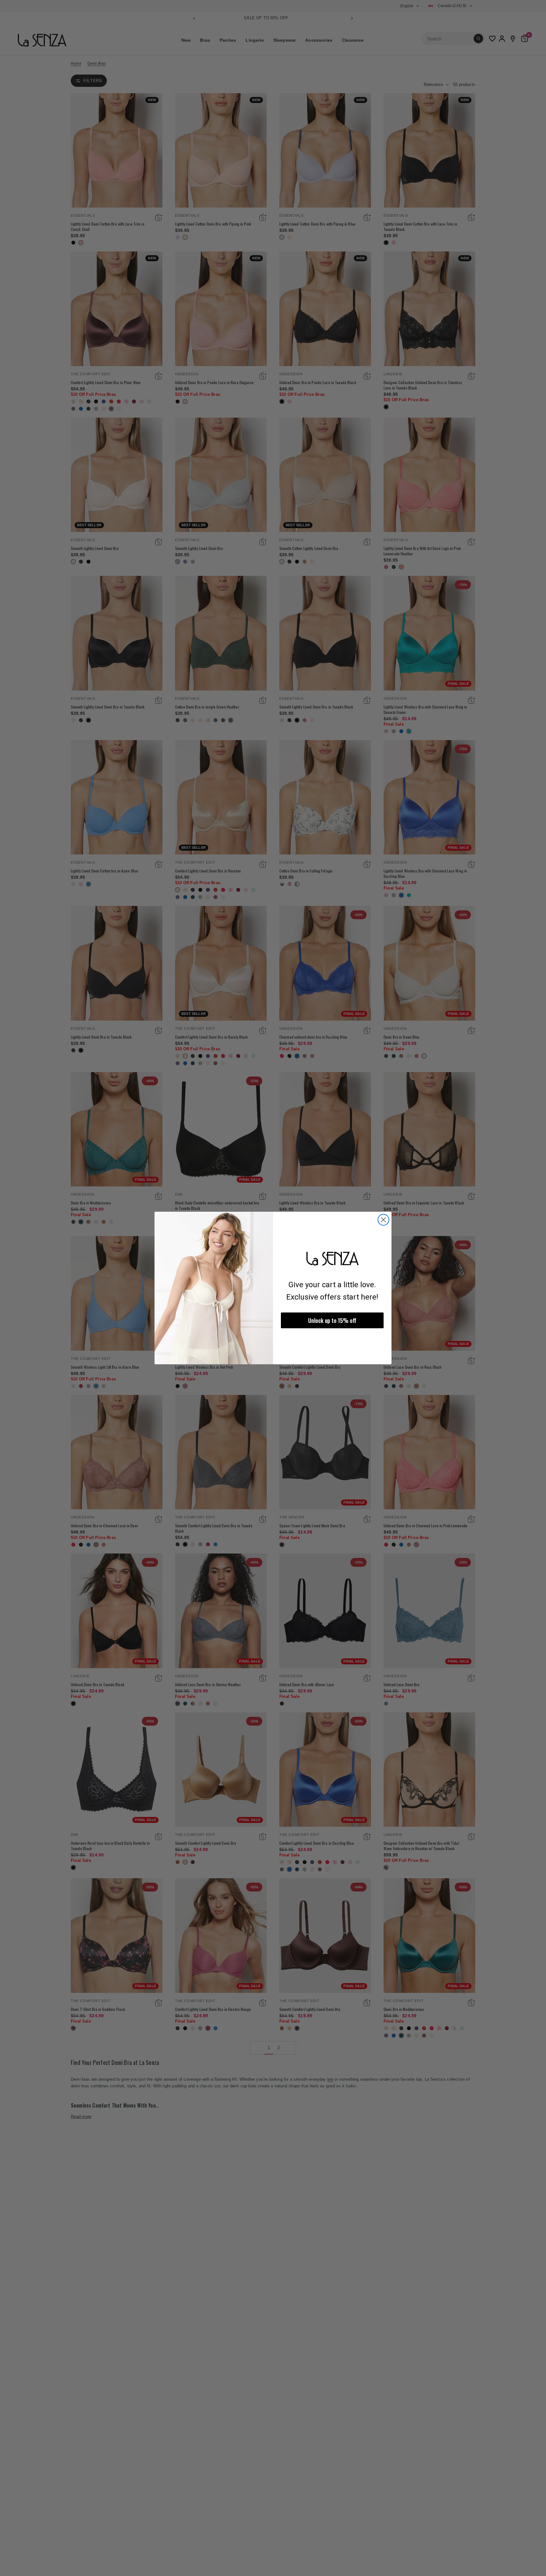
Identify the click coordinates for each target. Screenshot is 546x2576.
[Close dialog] (383, 1220)
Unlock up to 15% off (332, 1320)
